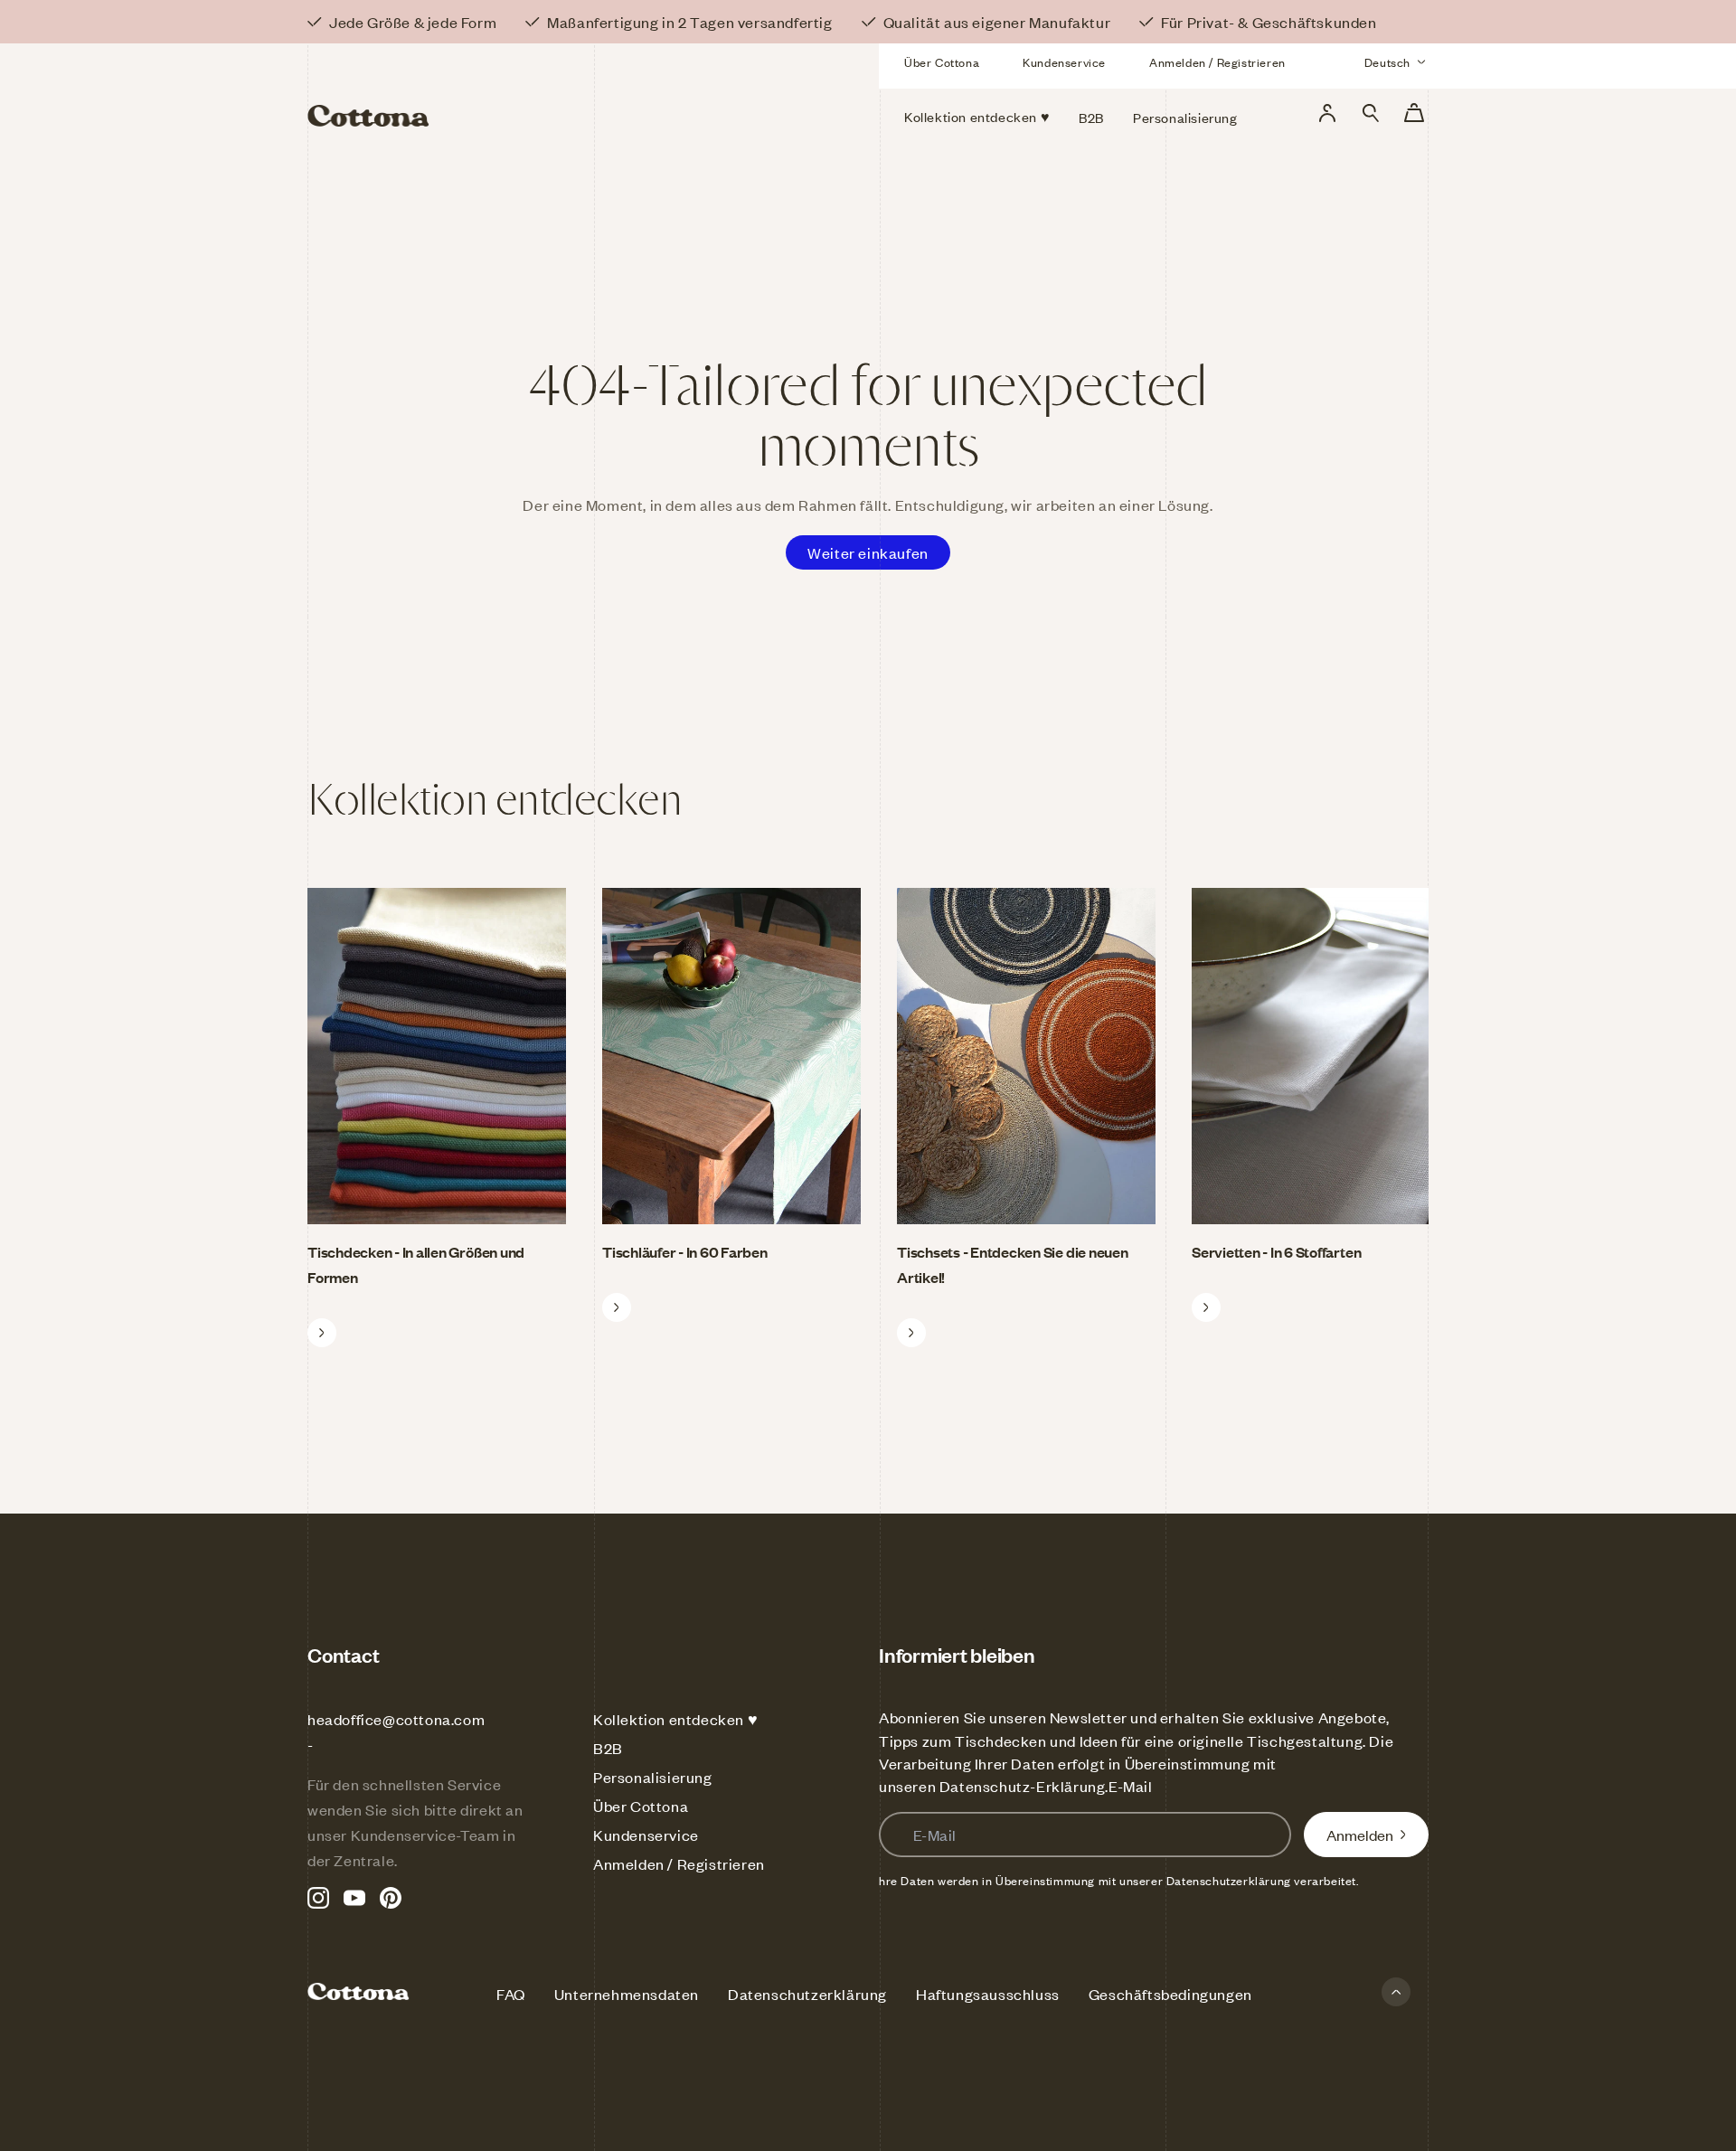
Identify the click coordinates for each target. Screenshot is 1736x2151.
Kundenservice (1064, 62)
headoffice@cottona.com (396, 1719)
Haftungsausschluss (988, 1994)
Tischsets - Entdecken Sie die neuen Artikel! (1013, 1264)
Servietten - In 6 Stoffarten (1276, 1251)
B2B (608, 1748)
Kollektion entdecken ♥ (675, 1719)
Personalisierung (653, 1777)
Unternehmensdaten (627, 1994)
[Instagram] (318, 1898)
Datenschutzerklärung (807, 1994)
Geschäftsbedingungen (1170, 1994)
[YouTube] (354, 1898)
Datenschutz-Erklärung (1023, 1786)
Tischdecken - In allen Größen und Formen (416, 1264)
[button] (1371, 113)
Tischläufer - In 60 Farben (685, 1251)
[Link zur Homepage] (487, 89)
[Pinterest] (391, 1898)
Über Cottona (942, 62)
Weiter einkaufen (868, 552)
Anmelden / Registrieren (1217, 62)
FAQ (511, 1994)
